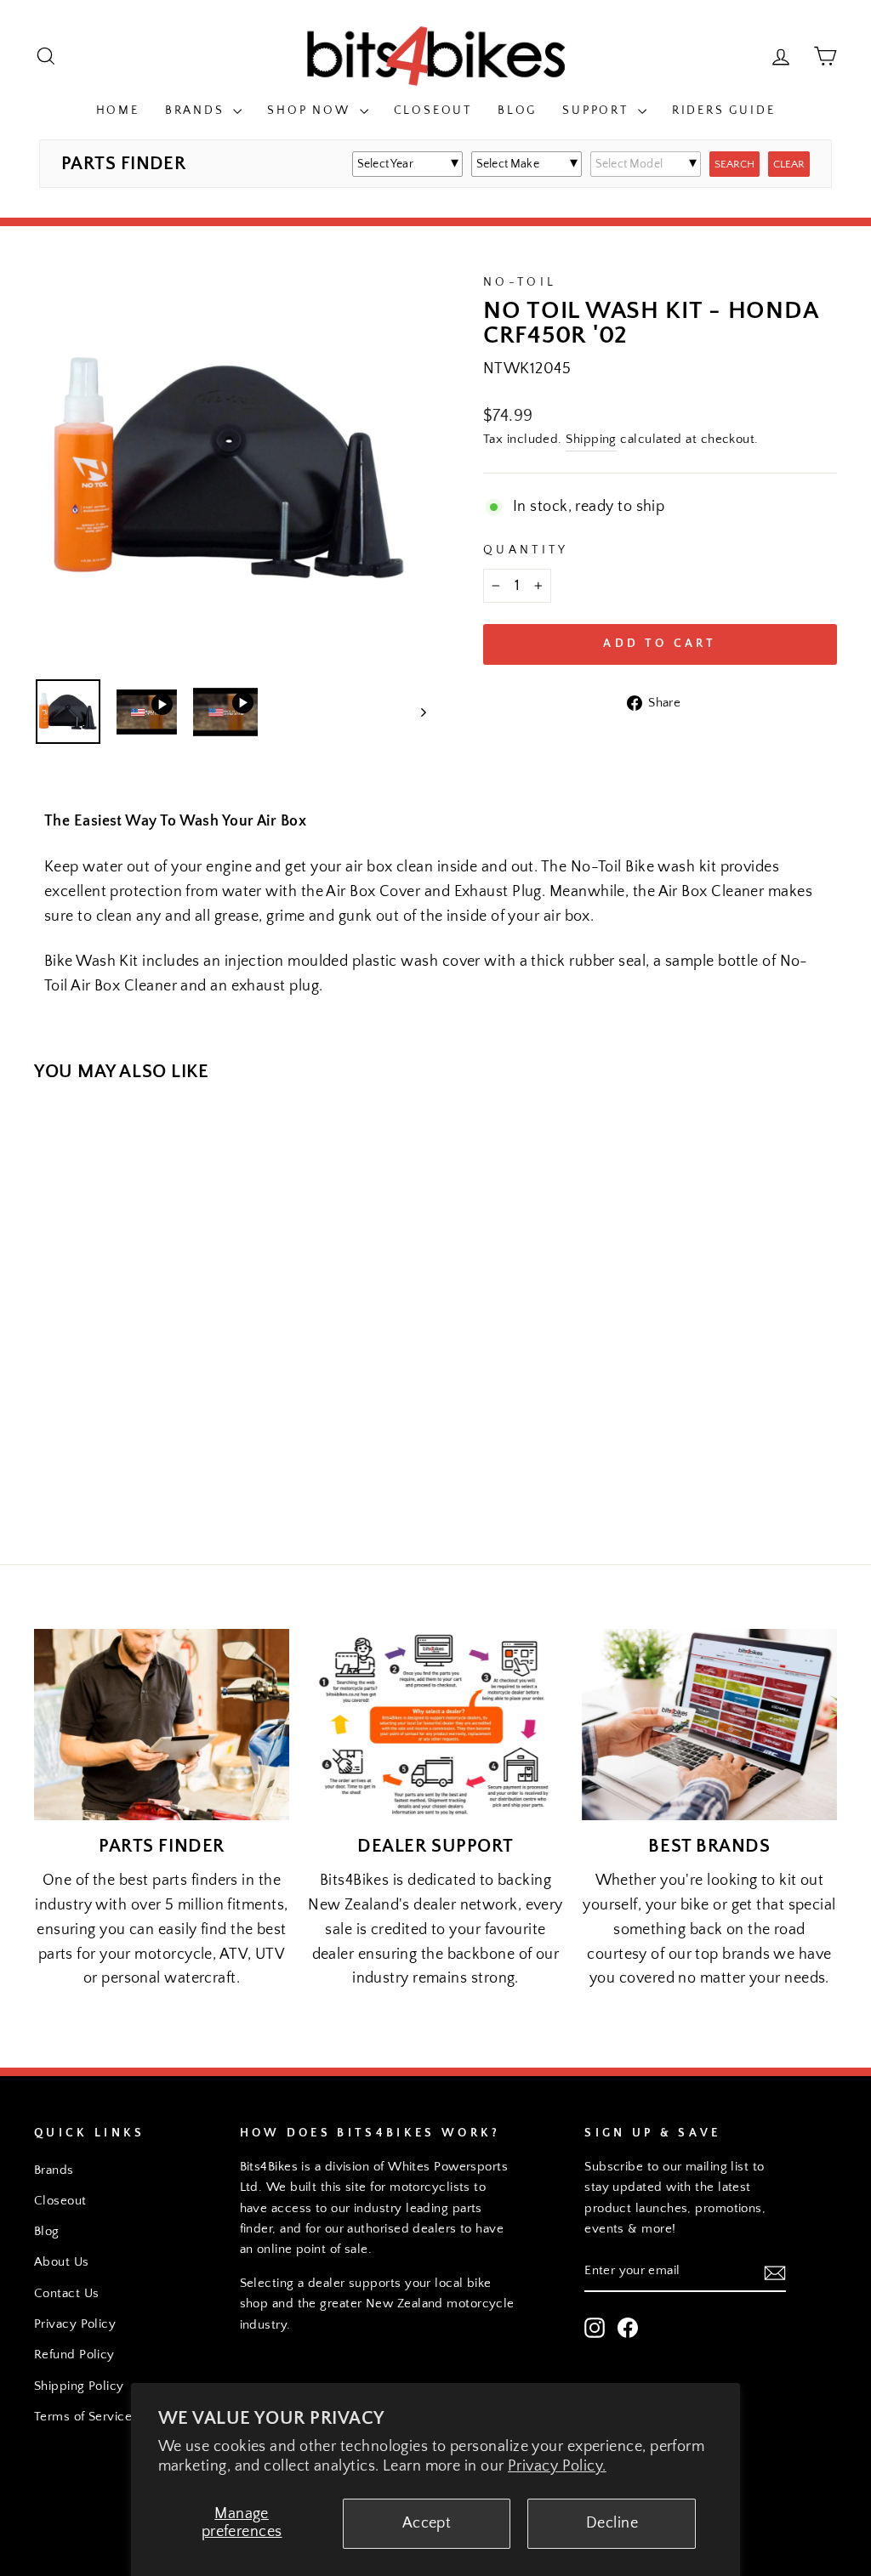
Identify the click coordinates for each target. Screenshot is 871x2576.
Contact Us (67, 2293)
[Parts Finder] (162, 1725)
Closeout (433, 111)
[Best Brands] (709, 1725)
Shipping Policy (79, 2386)
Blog (517, 111)
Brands (197, 111)
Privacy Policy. (557, 2466)
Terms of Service (83, 2417)
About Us (62, 2262)
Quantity (526, 550)
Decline (612, 2523)
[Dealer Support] (435, 1725)
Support (598, 111)
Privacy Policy (75, 2324)
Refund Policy (74, 2355)
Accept (427, 2523)
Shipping (591, 439)
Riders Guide (724, 111)
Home (118, 111)
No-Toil (520, 282)
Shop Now (311, 111)
